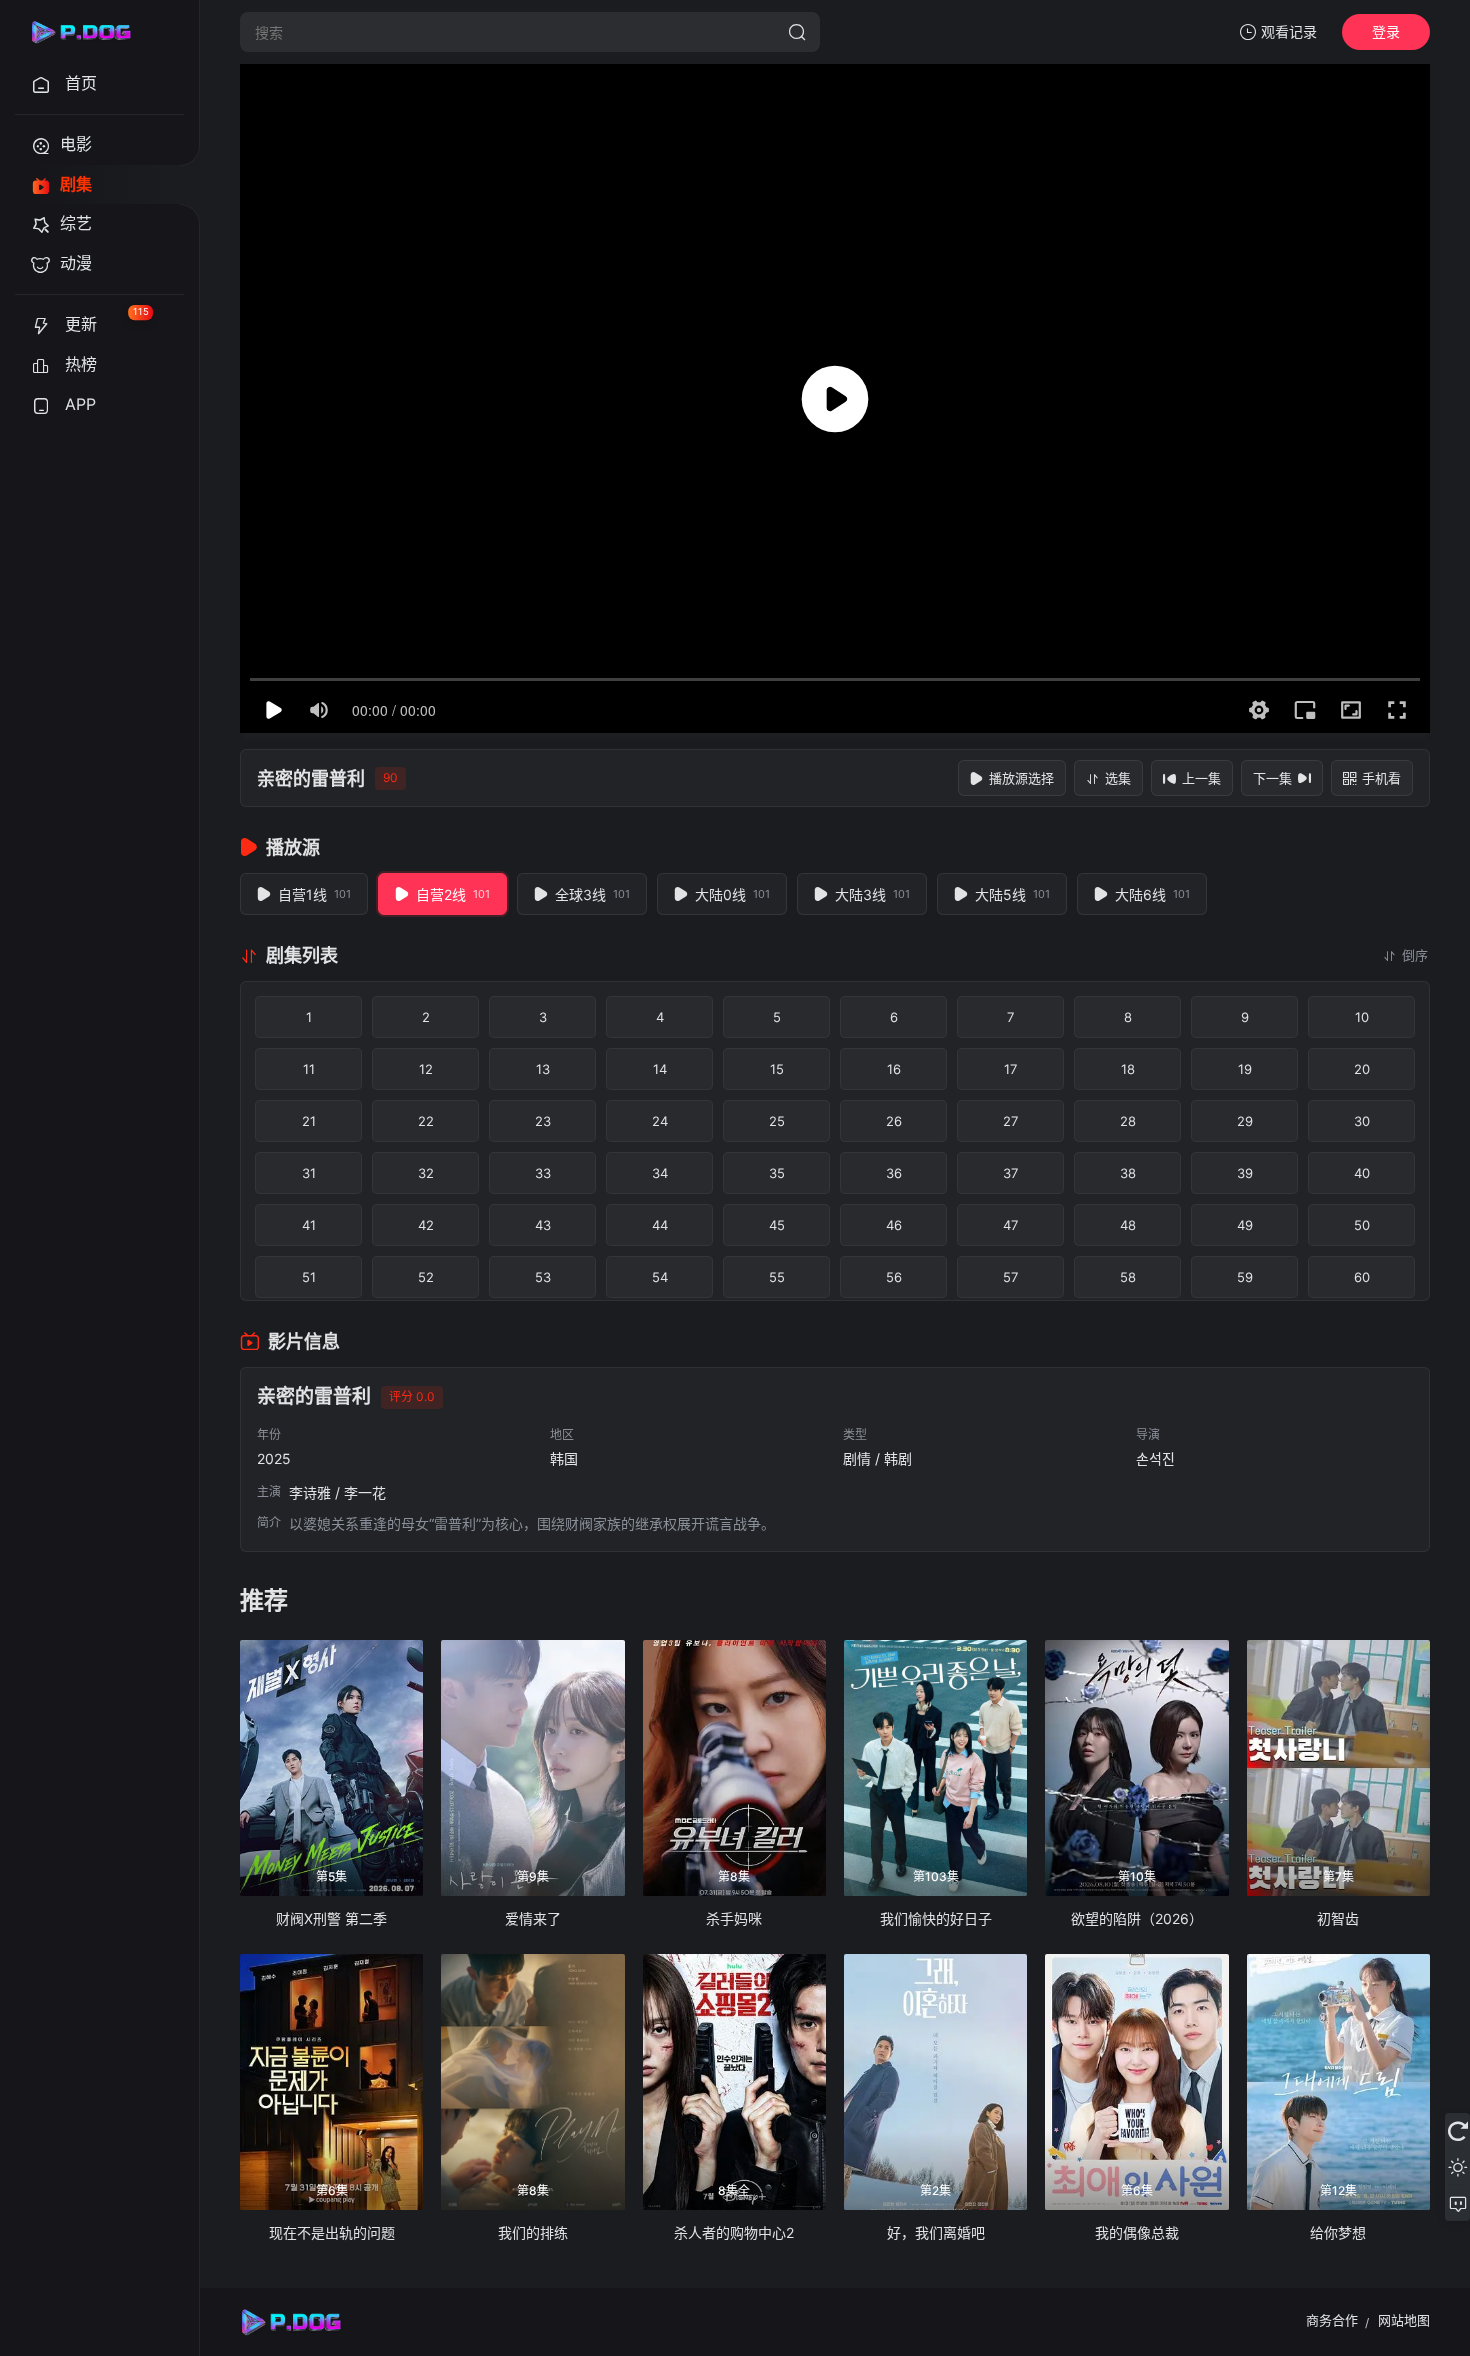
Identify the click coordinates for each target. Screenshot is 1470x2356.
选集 (1118, 778)
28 (1128, 1121)
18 (1128, 1069)
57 (1010, 1277)
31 (309, 1173)
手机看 (1381, 778)
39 (1245, 1173)
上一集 (1201, 778)
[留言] (1457, 2203)
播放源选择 (1021, 778)
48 (1128, 1225)
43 (543, 1225)
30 (1362, 1121)
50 (1362, 1225)
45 (777, 1225)
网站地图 (1404, 2320)
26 (894, 1121)
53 (543, 1277)
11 (309, 1069)
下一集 (1272, 778)
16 (894, 1069)
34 (660, 1173)
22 (426, 1121)
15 (777, 1069)
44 (660, 1225)
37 (1010, 1173)
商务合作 (1332, 2320)
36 (894, 1173)
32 (426, 1173)
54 (660, 1277)
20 (1362, 1069)
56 (894, 1277)
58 (1128, 1277)
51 (309, 1277)
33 (543, 1173)
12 (426, 1069)
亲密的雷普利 (311, 778)
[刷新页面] (1457, 2131)
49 (1245, 1225)
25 (777, 1121)
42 (426, 1225)
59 (1245, 1277)
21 (309, 1121)
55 (777, 1277)
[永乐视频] (90, 32)
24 (660, 1121)
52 (426, 1277)
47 (1010, 1225)
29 (1245, 1121)
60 (1362, 1277)
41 (309, 1225)
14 (660, 1069)
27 (1010, 1121)
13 (543, 1069)
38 (1128, 1173)
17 (1010, 1069)
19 (1245, 1069)
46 (894, 1225)
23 (543, 1121)
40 (1362, 1173)
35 (777, 1173)
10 (1362, 1017)
